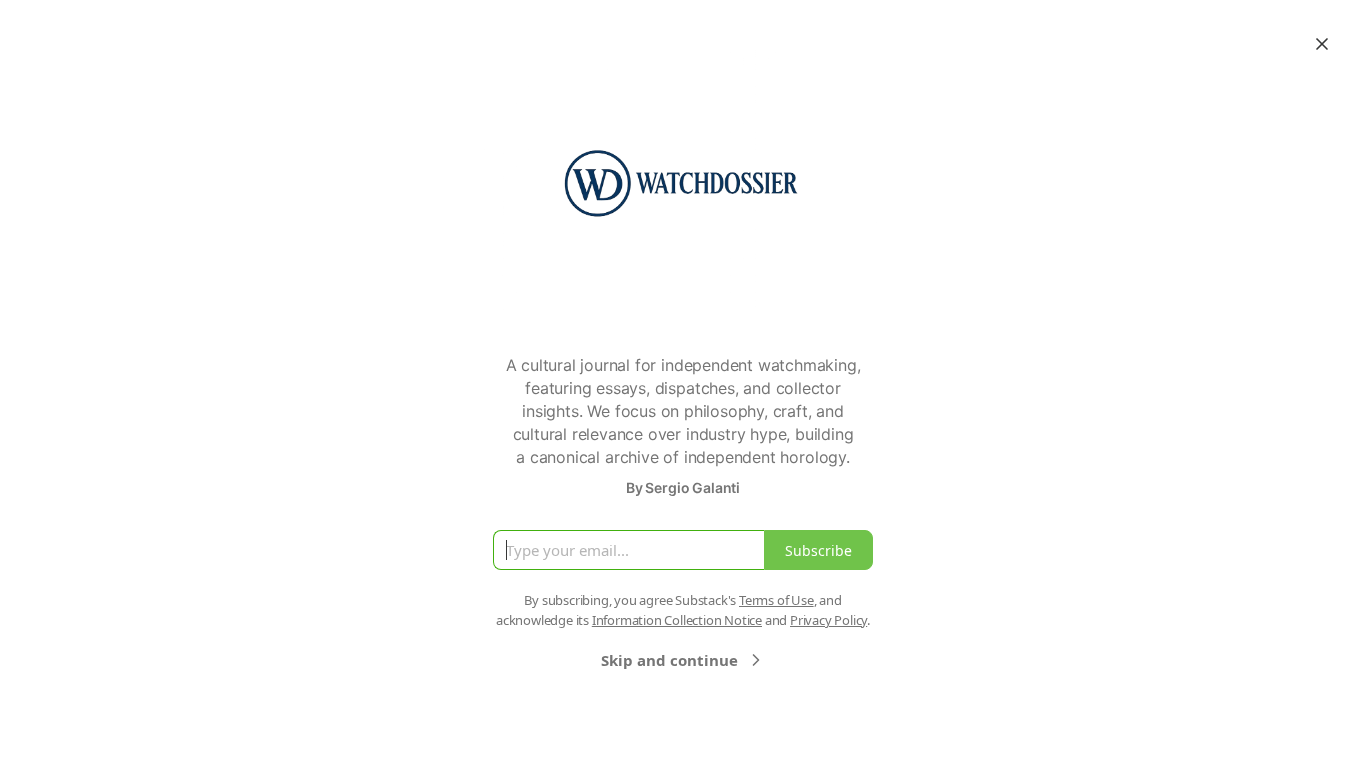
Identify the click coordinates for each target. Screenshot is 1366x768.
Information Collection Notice (677, 620)
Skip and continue (669, 660)
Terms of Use (776, 600)
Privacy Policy (828, 620)
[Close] (1322, 44)
